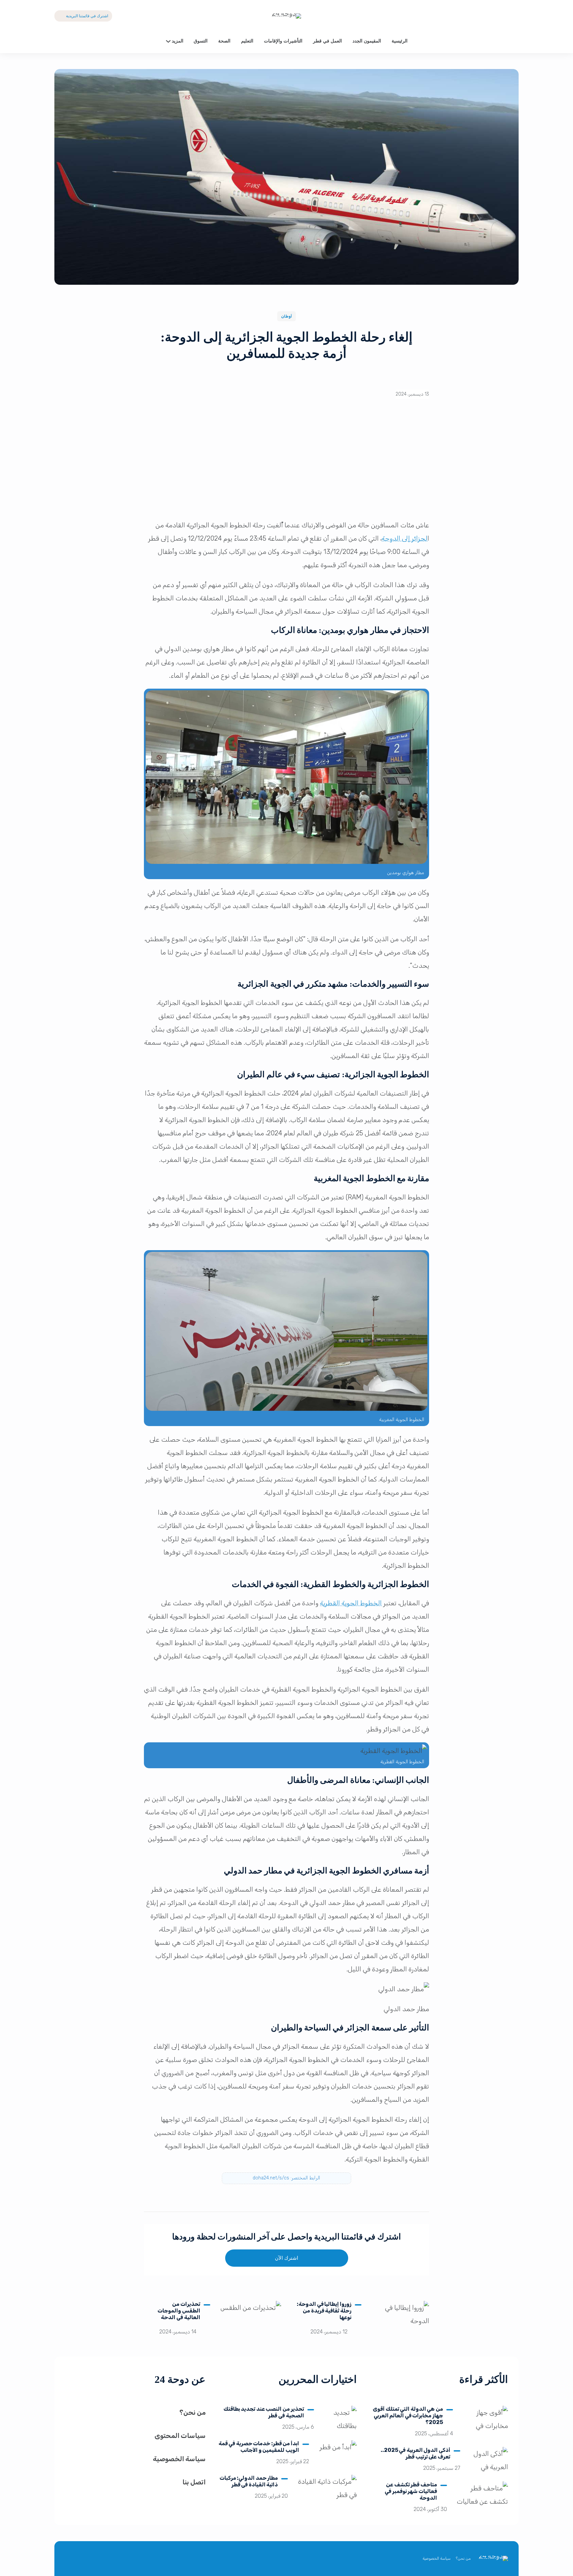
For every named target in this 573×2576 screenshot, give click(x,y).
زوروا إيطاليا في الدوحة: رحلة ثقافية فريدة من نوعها (324, 2311)
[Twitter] (513, 16)
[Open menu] (60, 41)
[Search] (513, 41)
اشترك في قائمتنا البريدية (87, 16)
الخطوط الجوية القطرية (351, 1603)
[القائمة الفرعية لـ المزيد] (168, 41)
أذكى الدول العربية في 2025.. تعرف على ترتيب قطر (415, 2453)
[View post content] (399, 2321)
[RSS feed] (71, 2559)
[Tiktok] (484, 16)
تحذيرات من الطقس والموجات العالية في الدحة (179, 2311)
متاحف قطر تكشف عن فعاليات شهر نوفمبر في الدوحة (411, 2491)
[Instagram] (87, 2559)
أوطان (286, 316)
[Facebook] (499, 16)
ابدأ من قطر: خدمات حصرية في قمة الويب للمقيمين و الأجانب (259, 2447)
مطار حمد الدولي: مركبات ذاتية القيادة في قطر (249, 2481)
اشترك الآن (286, 2258)
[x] (119, 2559)
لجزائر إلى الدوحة (405, 538)
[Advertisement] (286, 464)
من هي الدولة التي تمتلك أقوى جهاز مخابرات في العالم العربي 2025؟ (408, 2416)
